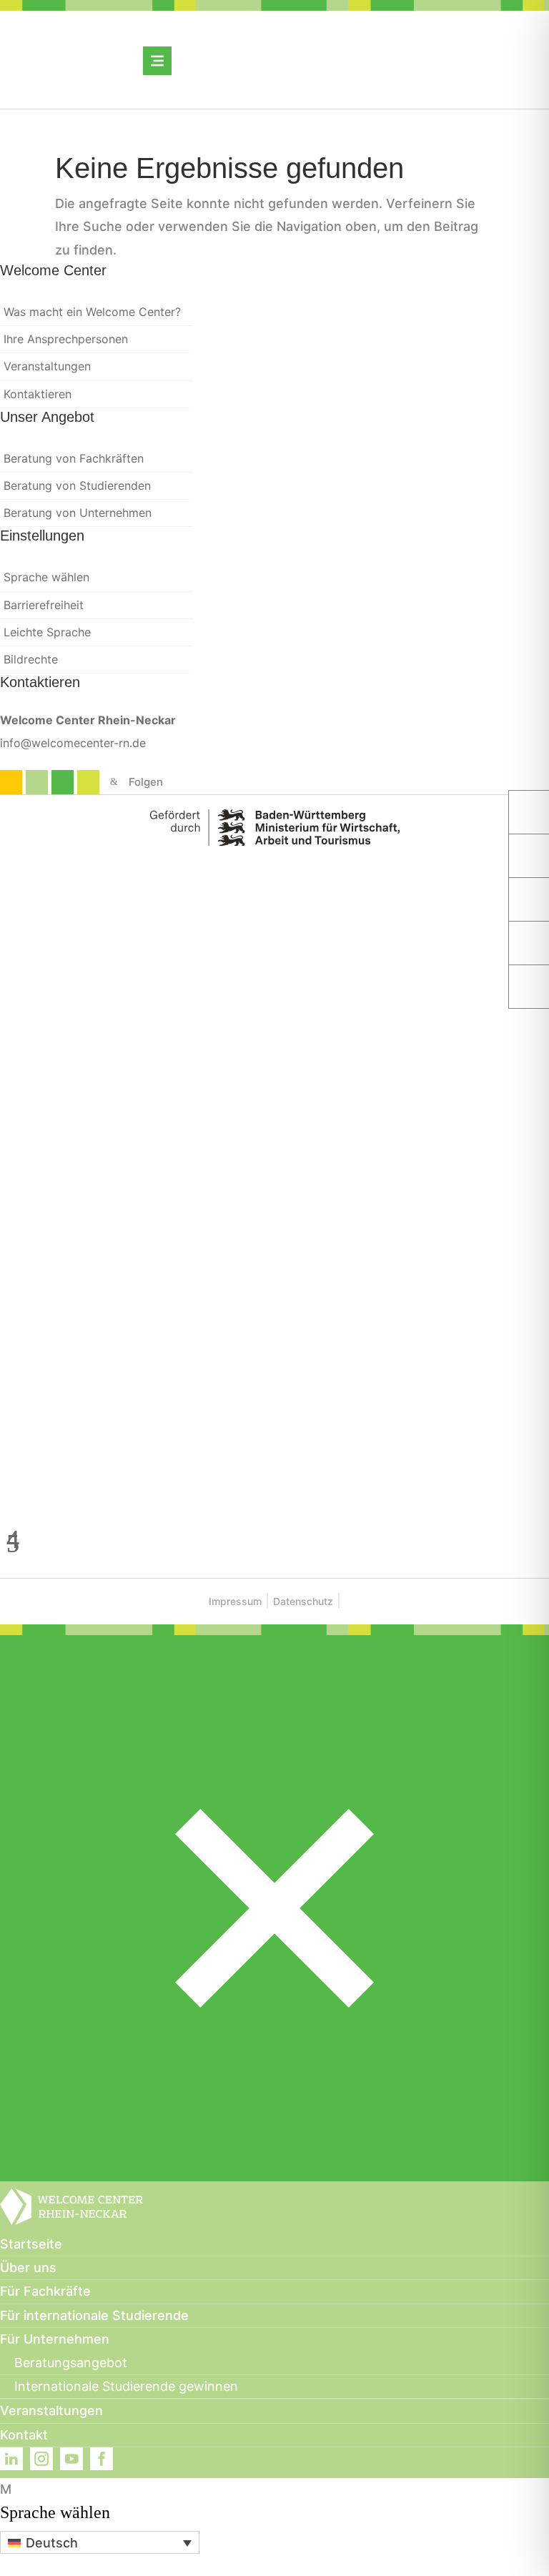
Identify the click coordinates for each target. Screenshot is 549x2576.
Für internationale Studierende (94, 2315)
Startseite (31, 2244)
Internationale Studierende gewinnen (126, 2386)
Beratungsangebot (71, 2363)
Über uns (28, 2267)
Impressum (235, 1601)
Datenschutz (303, 1601)
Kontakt (24, 2435)
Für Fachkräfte (45, 2291)
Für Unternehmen (55, 2339)
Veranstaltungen (51, 2410)
